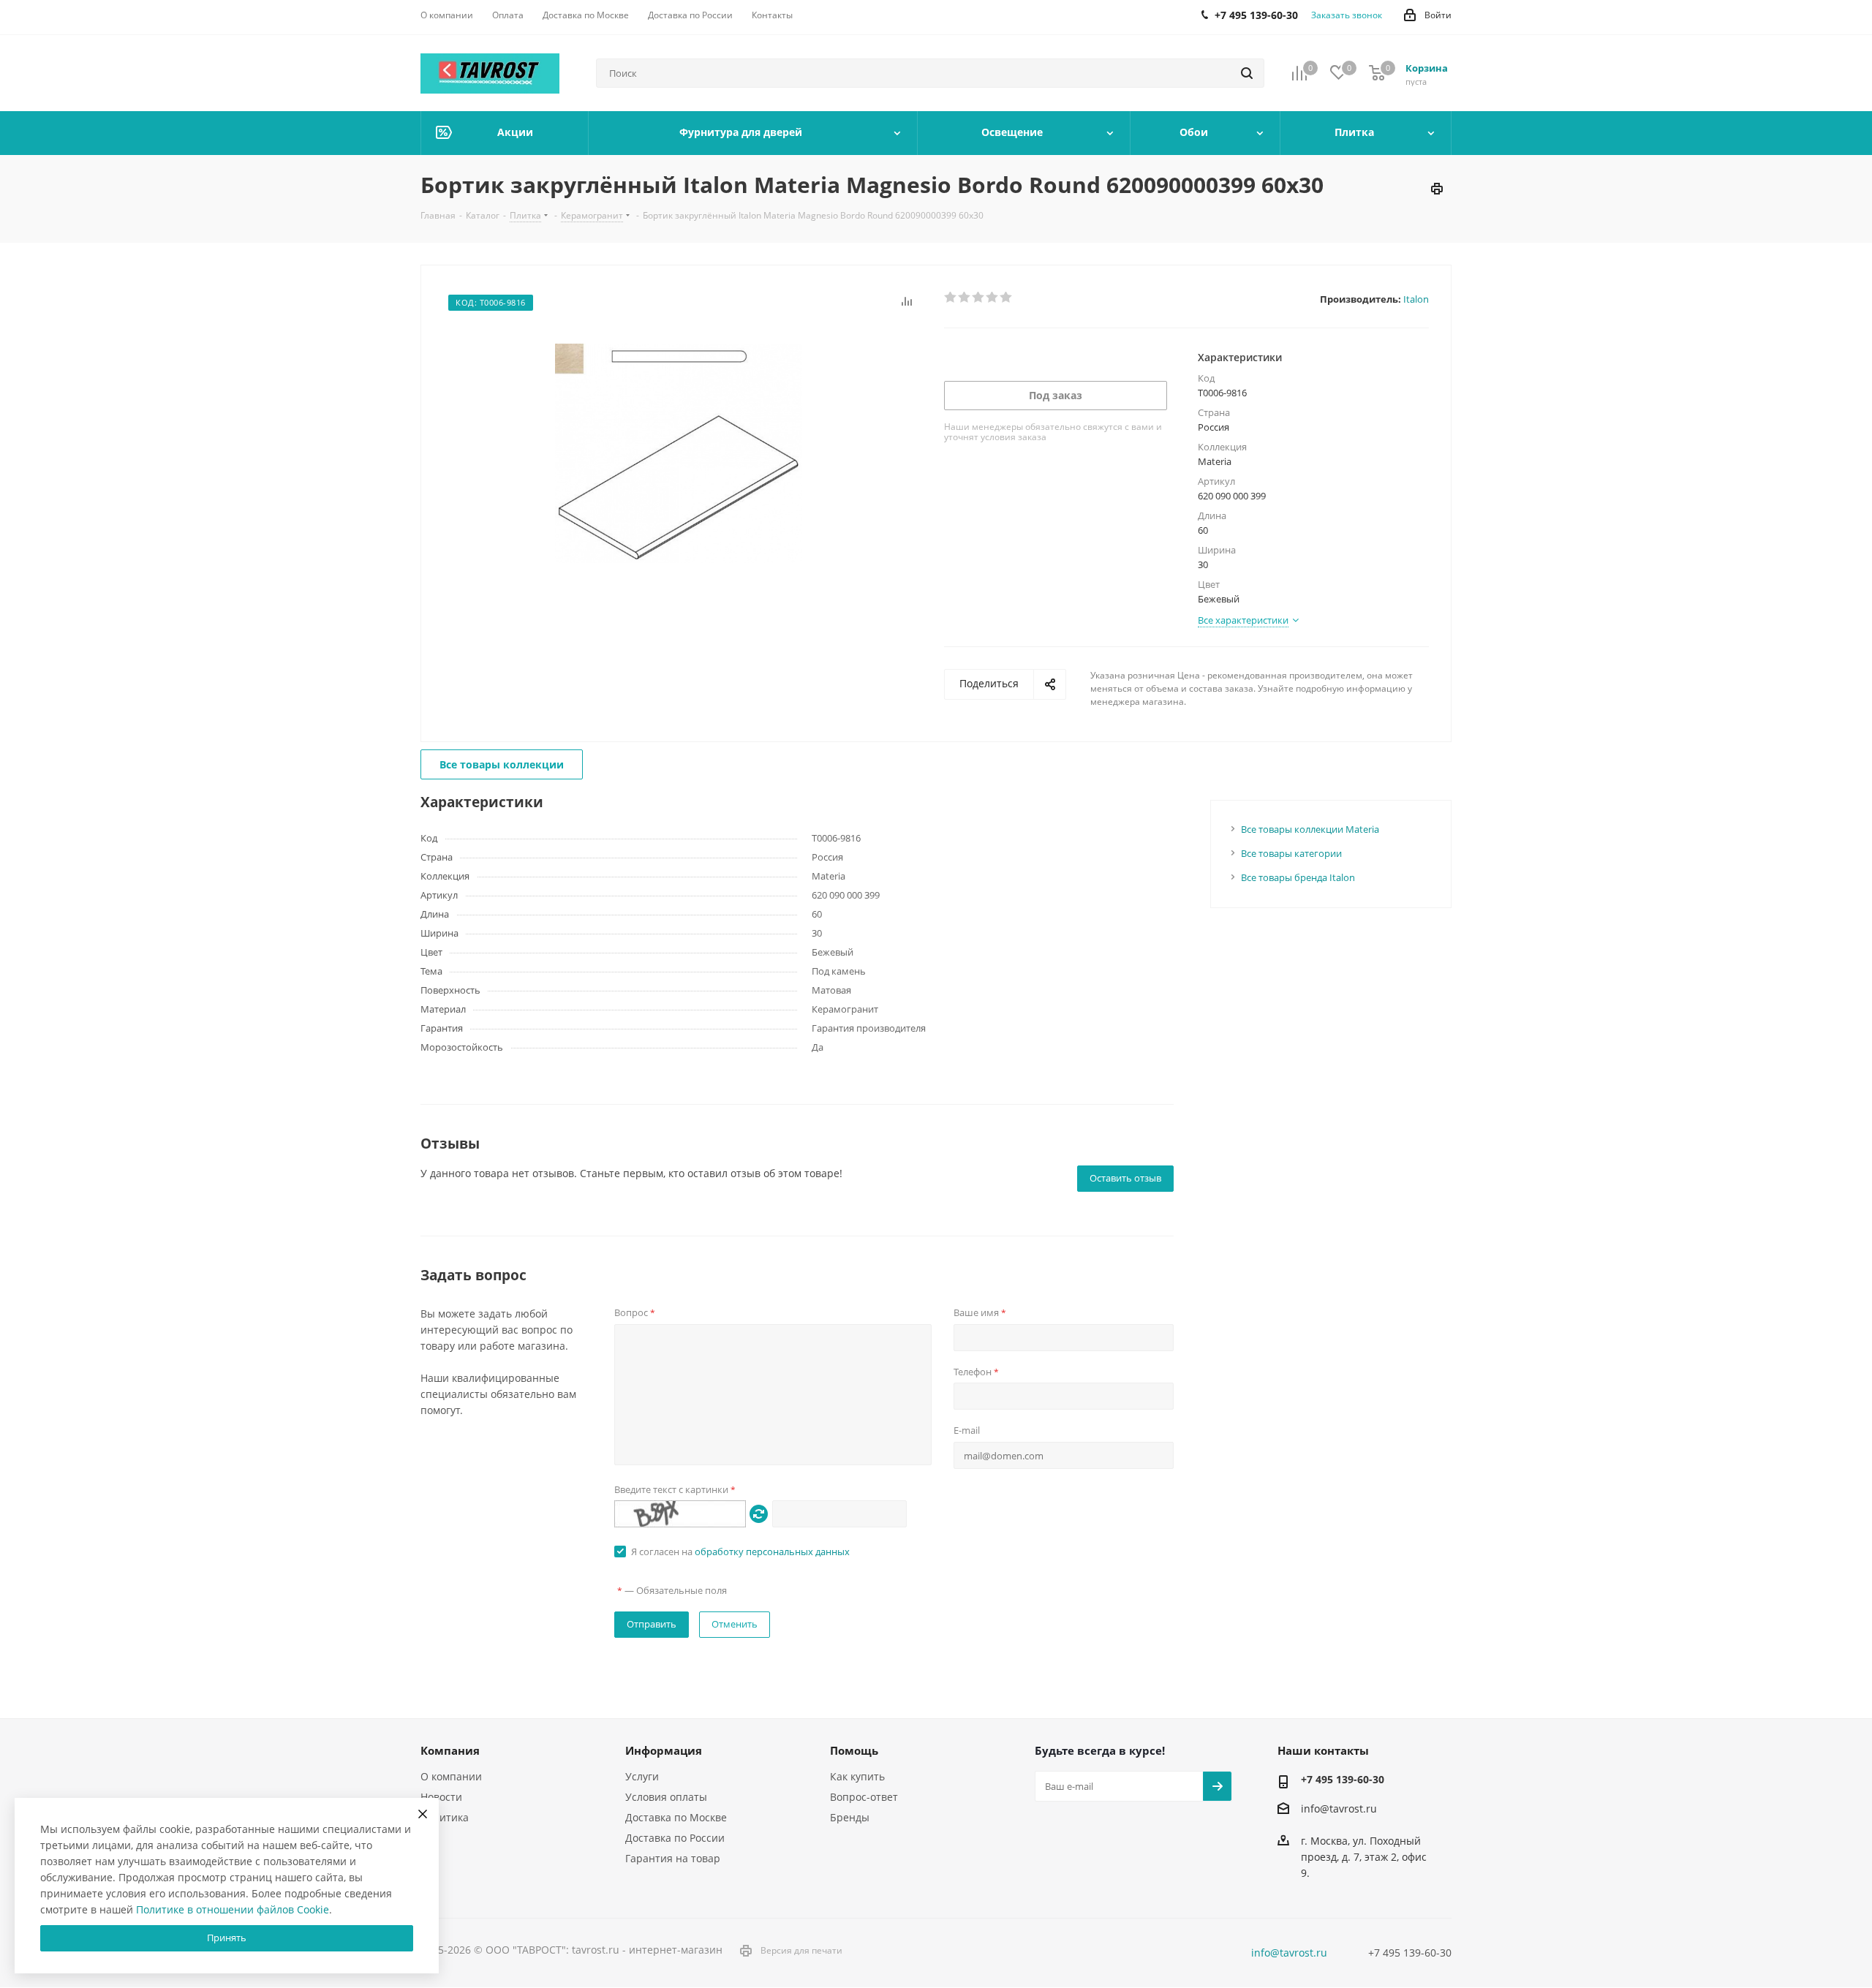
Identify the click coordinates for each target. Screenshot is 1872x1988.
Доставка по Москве (676, 1817)
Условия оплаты (666, 1797)
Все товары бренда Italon (1298, 877)
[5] (1007, 298)
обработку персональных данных (772, 1552)
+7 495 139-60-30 (1343, 1779)
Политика (445, 1817)
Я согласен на (740, 1552)
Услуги (642, 1776)
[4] (993, 298)
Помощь (854, 1750)
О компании (451, 1776)
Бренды (850, 1817)
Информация (664, 1750)
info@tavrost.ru (1339, 1809)
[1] (951, 298)
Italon (1416, 299)
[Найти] (1247, 73)
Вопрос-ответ (864, 1797)
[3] (979, 298)
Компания (450, 1750)
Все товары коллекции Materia (1310, 829)
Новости (441, 1797)
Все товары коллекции (502, 764)
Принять (227, 1938)
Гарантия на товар (673, 1858)
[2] (965, 298)
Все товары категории (1291, 853)
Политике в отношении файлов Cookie (233, 1909)
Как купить (857, 1776)
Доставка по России (675, 1838)
